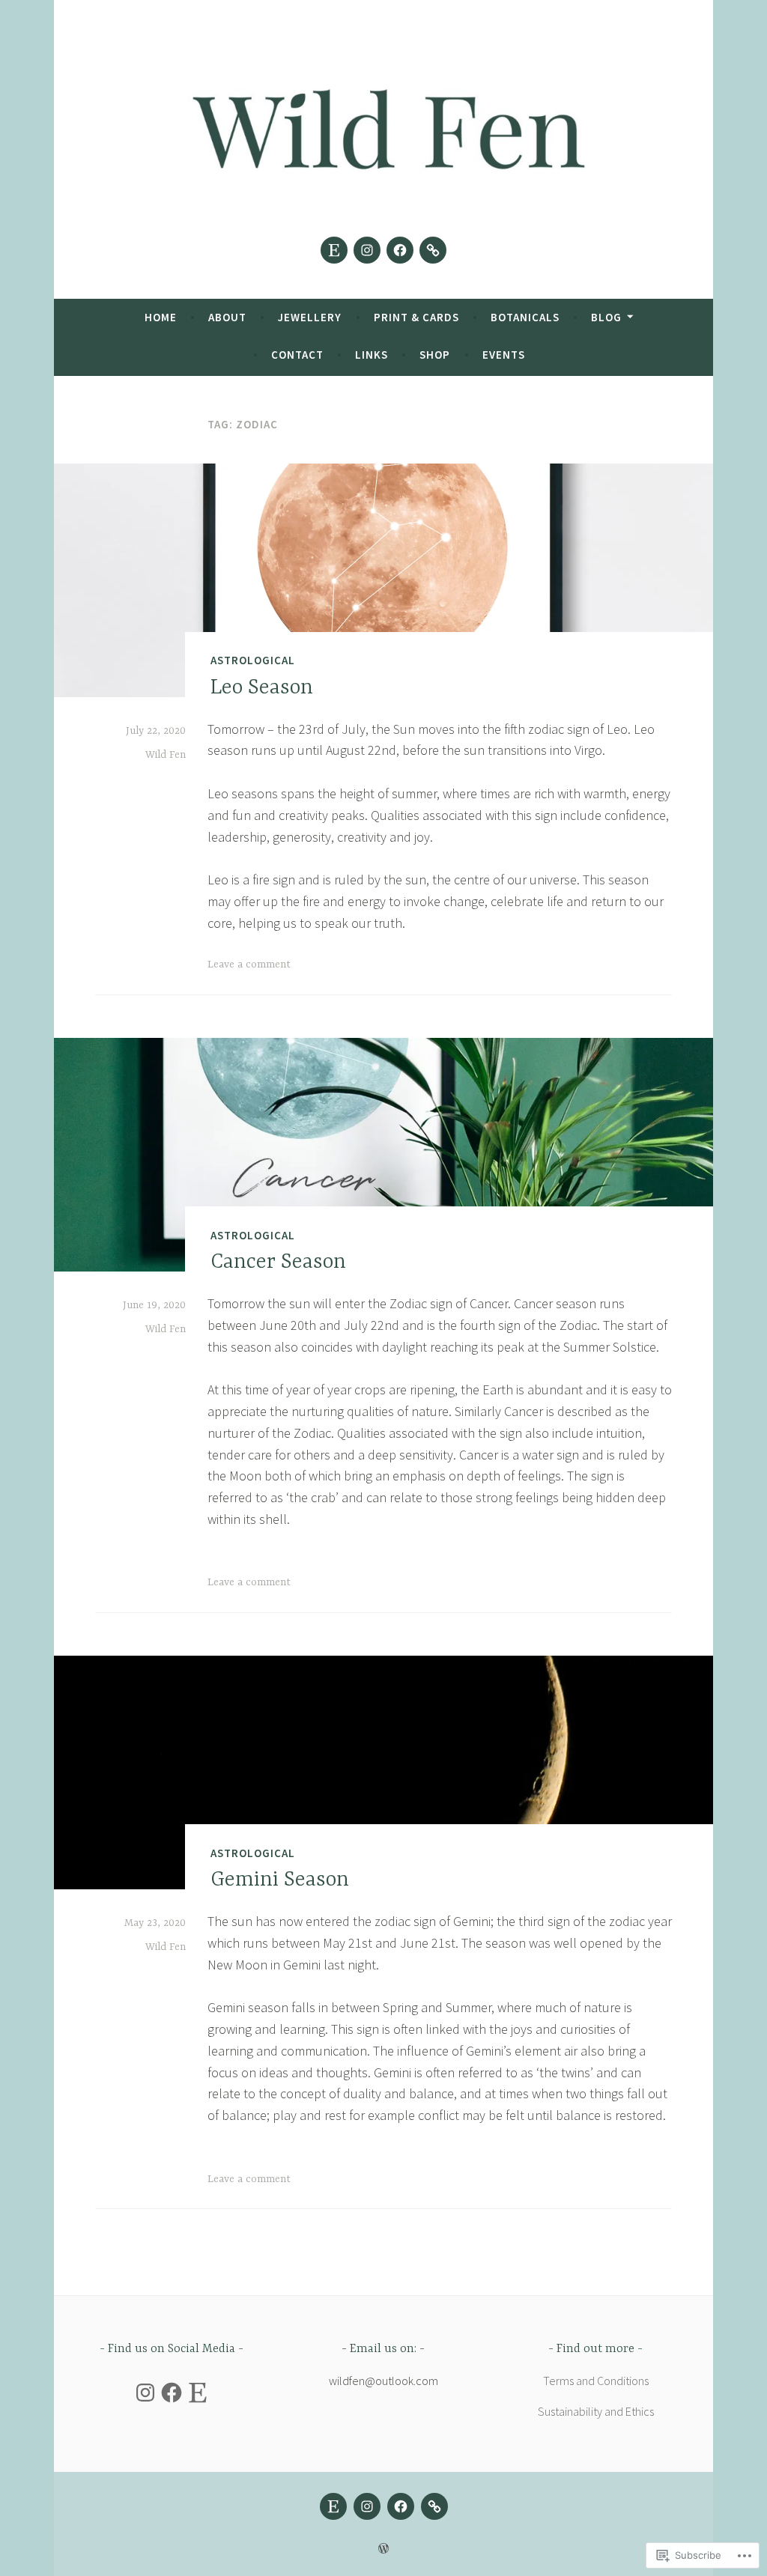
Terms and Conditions (596, 2381)
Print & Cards (416, 317)
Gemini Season (280, 1880)
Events (504, 355)
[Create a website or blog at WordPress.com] (383, 2549)
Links (372, 355)
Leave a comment (249, 965)
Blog (606, 317)
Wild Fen (166, 755)
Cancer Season (278, 1263)
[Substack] (433, 250)
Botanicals (525, 317)
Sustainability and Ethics (596, 2411)
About (227, 317)
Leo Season (262, 688)
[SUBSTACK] (434, 2506)
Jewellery (310, 317)
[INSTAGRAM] (367, 2506)
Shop (435, 355)
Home (161, 317)
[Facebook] (400, 250)
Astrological (253, 660)
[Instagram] (367, 250)
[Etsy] (334, 250)
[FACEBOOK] (401, 2506)
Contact (297, 355)
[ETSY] (333, 2506)
